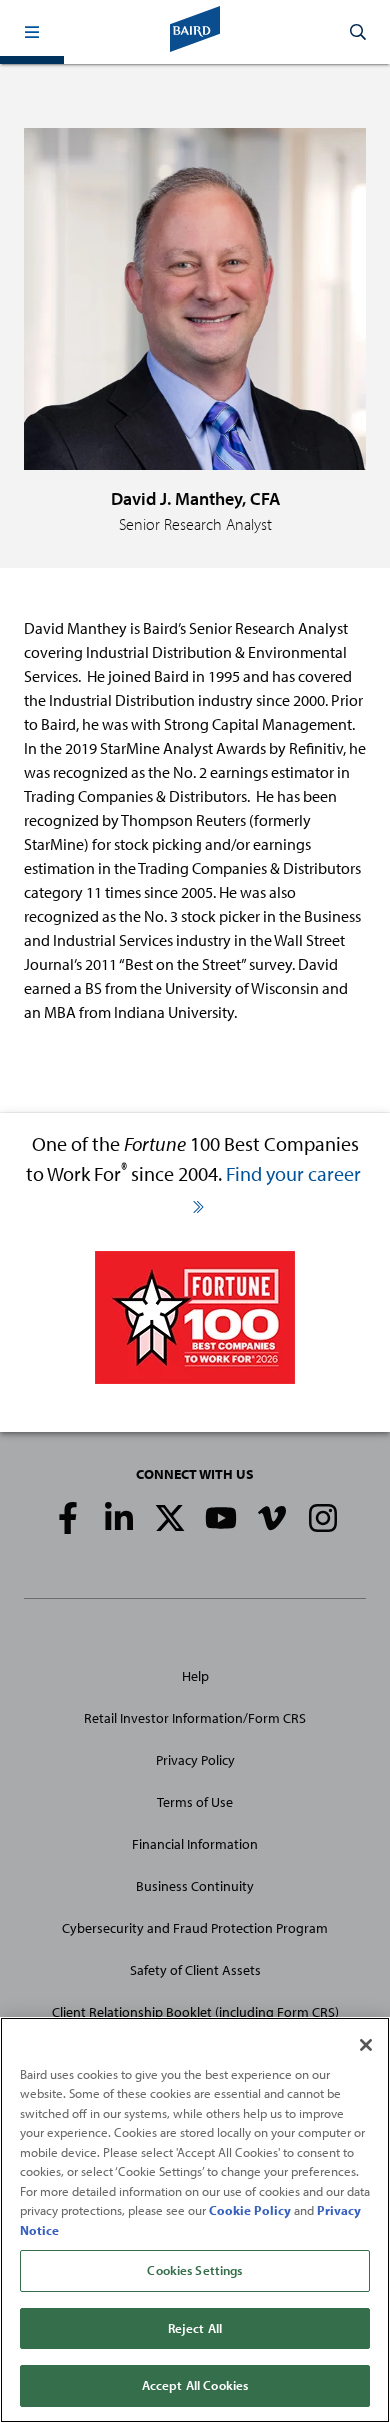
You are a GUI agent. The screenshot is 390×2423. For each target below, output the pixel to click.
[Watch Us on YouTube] (221, 1518)
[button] (32, 32)
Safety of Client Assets (195, 1970)
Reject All (195, 2328)
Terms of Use (195, 1802)
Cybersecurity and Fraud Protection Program (195, 1928)
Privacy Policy (195, 1760)
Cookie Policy (250, 2210)
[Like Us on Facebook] (68, 1518)
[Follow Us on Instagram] (323, 1518)
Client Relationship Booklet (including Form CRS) (195, 2012)
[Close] (366, 2045)
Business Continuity (195, 1886)
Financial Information (195, 1844)
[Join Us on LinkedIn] (119, 1518)
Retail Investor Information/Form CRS (195, 1718)
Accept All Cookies (195, 2385)
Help (195, 1676)
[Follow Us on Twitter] (170, 1518)
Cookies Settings (194, 2270)
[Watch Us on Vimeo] (272, 1518)
